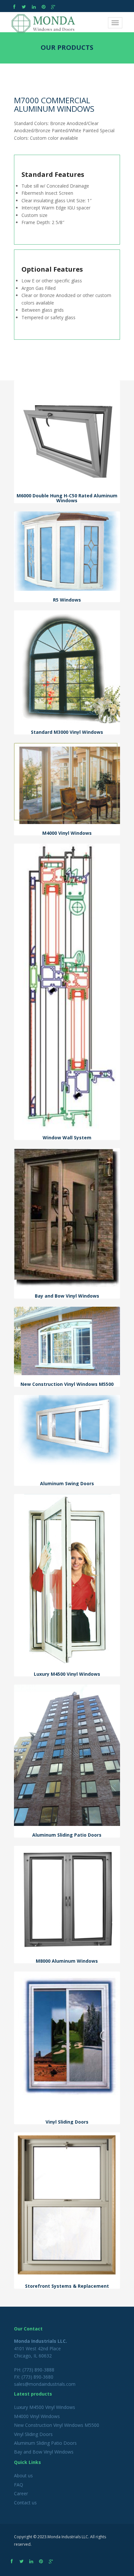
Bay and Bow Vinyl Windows (44, 2452)
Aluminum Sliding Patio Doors (45, 2443)
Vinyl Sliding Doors (33, 2434)
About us (23, 2476)
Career (21, 2493)
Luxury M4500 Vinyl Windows (45, 2407)
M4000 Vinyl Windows (37, 2416)
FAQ (19, 2485)
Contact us (25, 2503)
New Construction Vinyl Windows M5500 (57, 2425)
